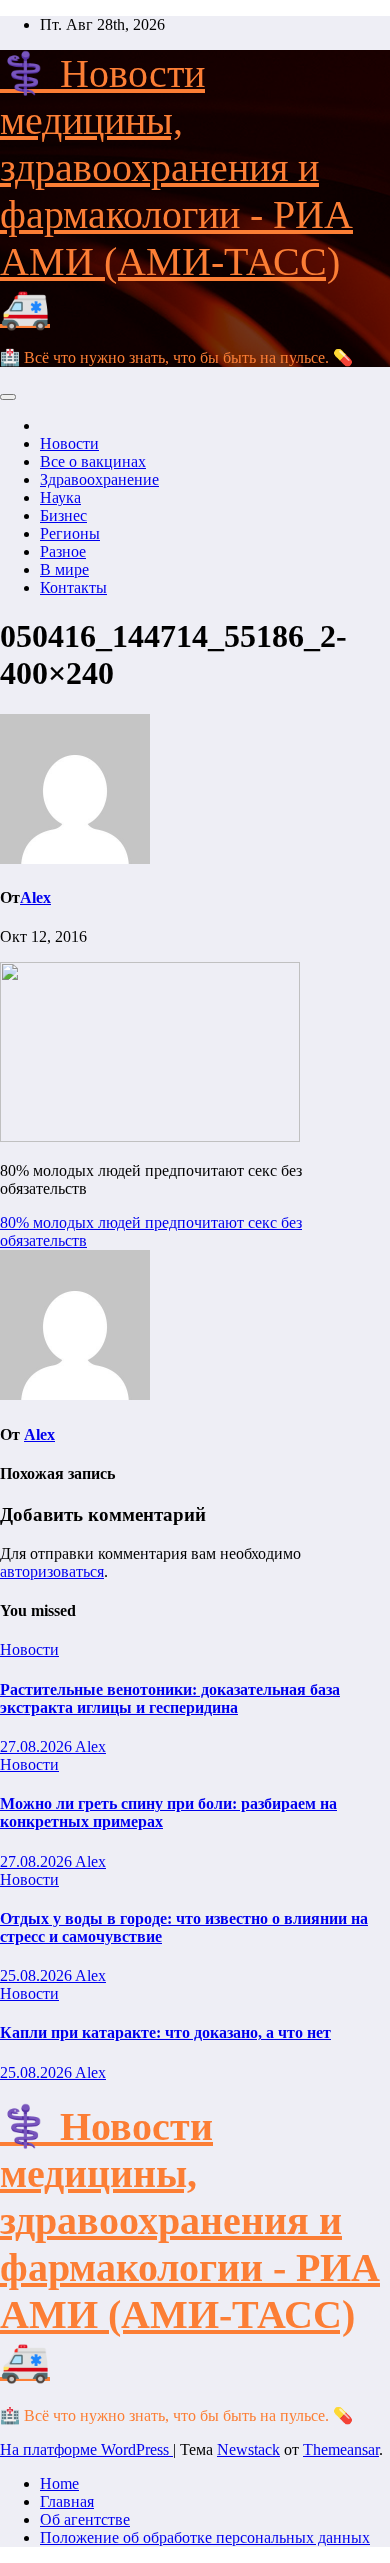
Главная (67, 2501)
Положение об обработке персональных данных (205, 2537)
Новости (69, 443)
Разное (63, 551)
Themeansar (341, 2449)
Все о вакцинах (93, 461)
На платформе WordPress (86, 2449)
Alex (35, 897)
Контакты (73, 587)
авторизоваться (52, 1571)
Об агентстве (85, 2519)
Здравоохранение (99, 479)
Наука (60, 497)
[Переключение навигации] (8, 397)
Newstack (248, 2449)
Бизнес (63, 515)
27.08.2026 (37, 1746)
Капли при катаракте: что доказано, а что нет (165, 2032)
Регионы (70, 533)
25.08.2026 (37, 1975)
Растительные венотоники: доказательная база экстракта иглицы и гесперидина (170, 1698)
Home (59, 2483)
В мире (64, 569)
